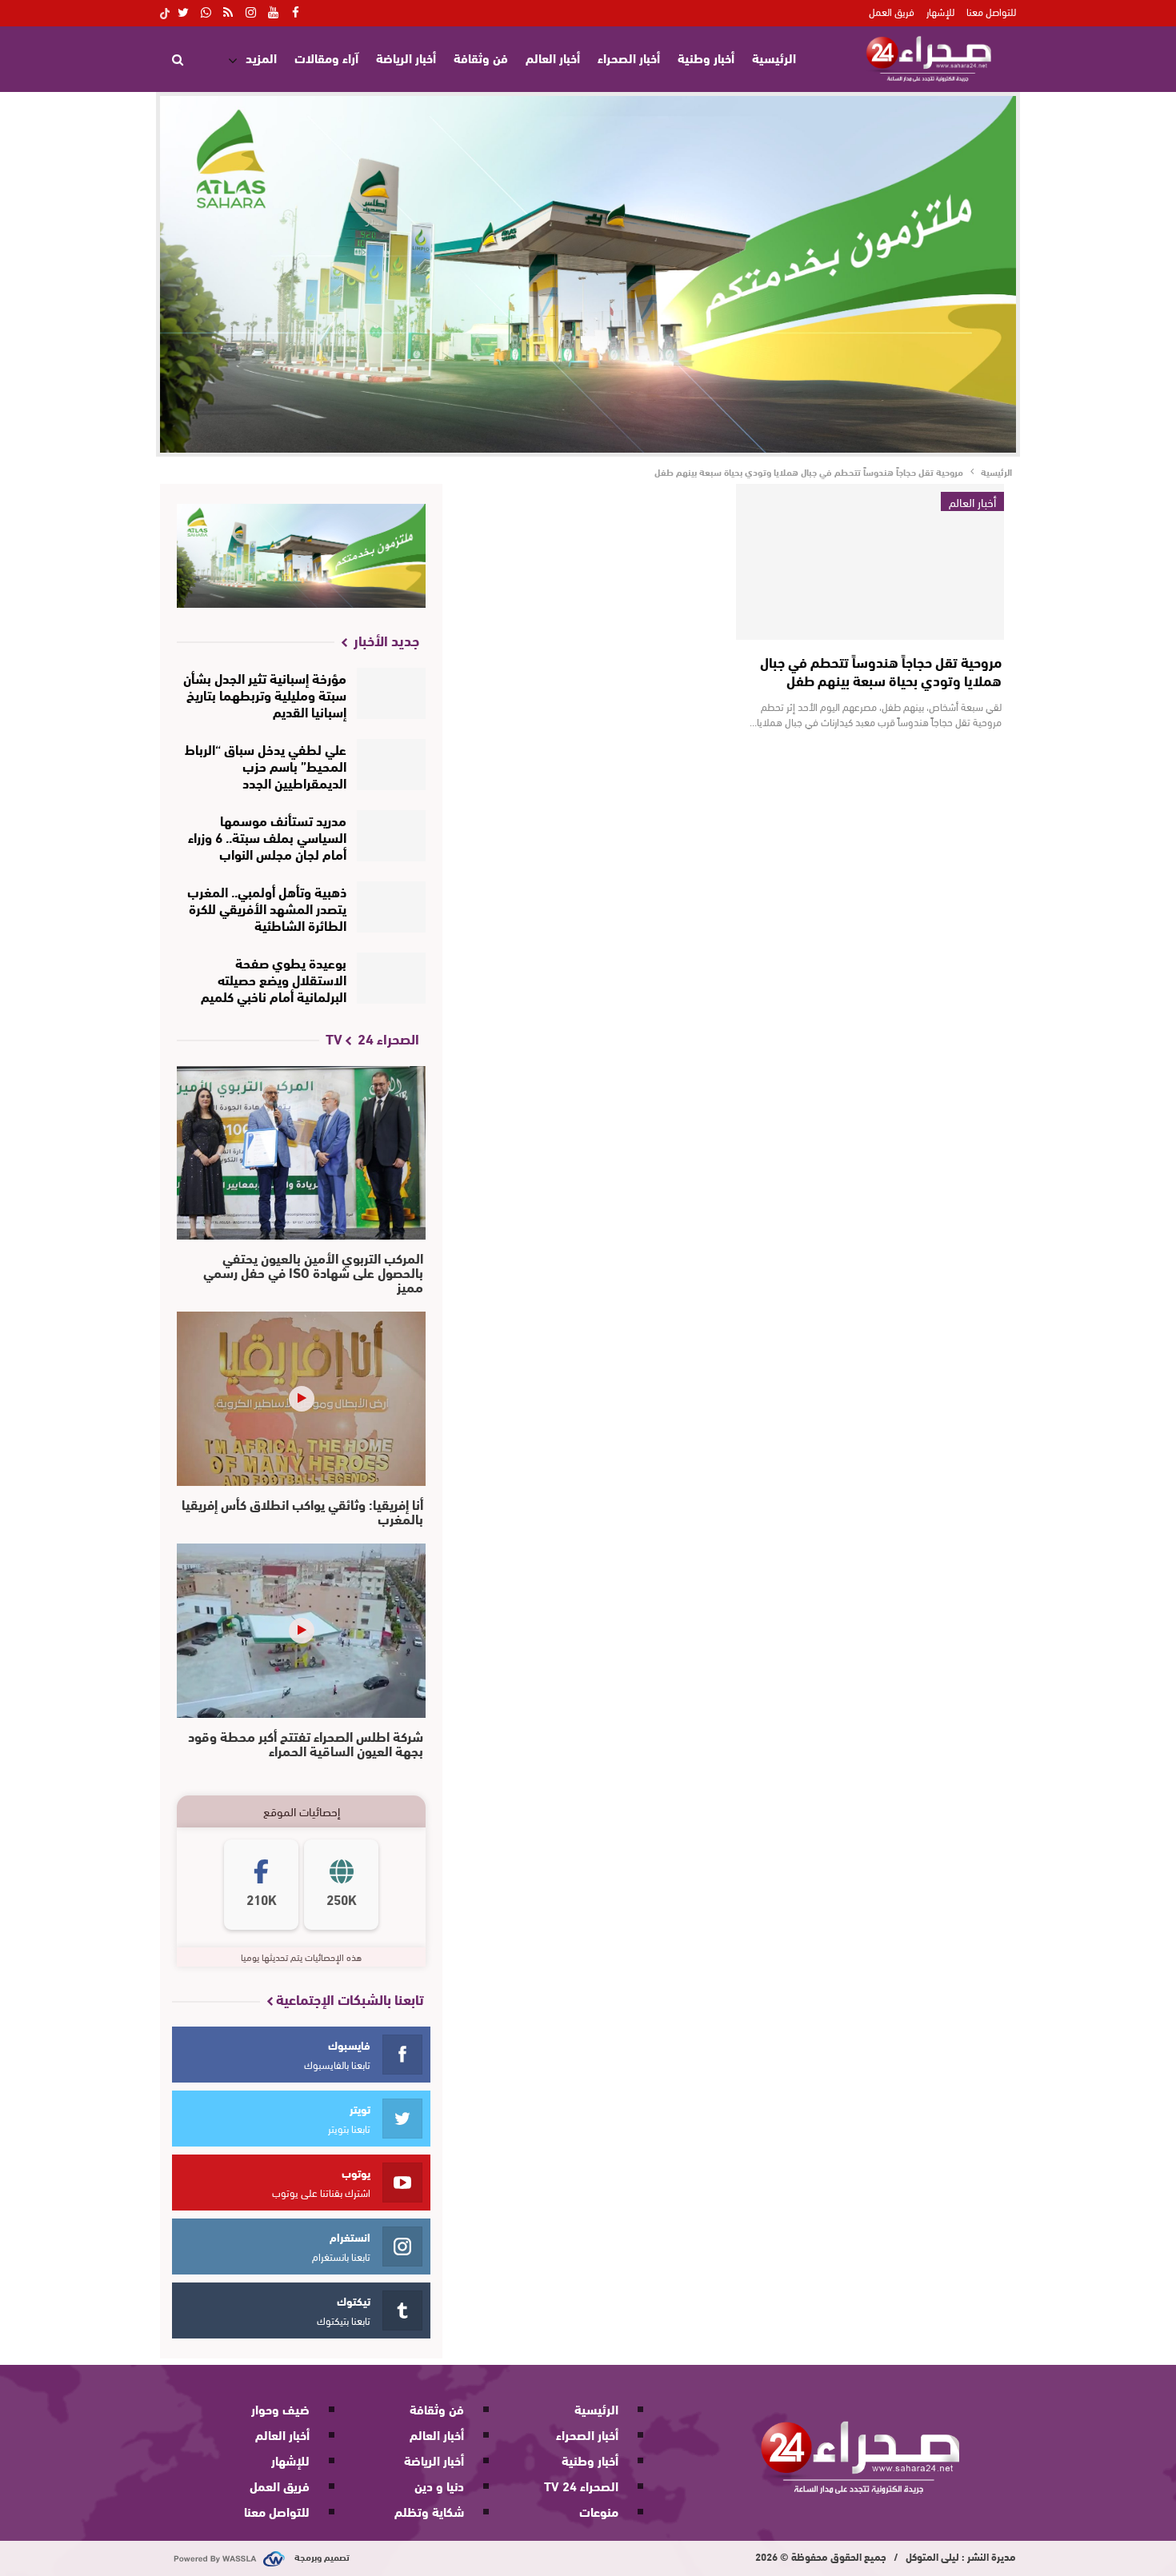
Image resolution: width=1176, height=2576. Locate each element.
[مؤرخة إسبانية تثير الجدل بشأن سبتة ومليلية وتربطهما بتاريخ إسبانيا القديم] (392, 693)
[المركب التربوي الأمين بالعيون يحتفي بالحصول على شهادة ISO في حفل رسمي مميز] (301, 1153)
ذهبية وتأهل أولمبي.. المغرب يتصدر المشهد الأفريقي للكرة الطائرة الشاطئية (267, 907)
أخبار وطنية (706, 57)
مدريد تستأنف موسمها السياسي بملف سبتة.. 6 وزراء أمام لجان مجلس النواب (267, 836)
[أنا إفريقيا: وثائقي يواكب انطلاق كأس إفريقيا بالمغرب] (301, 1399)
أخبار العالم (553, 57)
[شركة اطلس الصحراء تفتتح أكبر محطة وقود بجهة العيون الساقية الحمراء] (301, 1631)
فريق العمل (892, 11)
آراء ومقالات (326, 57)
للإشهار (940, 11)
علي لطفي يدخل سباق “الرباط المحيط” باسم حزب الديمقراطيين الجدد (266, 765)
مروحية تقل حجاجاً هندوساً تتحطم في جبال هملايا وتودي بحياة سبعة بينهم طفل (881, 671)
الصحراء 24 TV (581, 2485)
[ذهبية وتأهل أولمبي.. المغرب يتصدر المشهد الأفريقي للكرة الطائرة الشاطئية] (392, 907)
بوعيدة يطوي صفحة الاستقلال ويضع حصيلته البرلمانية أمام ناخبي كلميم (274, 978)
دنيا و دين (439, 2485)
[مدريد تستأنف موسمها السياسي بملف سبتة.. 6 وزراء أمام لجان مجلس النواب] (392, 836)
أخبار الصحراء (629, 57)
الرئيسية (774, 57)
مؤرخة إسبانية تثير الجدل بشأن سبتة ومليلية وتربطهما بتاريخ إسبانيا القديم (265, 694)
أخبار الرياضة (406, 57)
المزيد (261, 57)
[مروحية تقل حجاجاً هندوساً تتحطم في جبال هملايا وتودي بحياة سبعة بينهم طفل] (870, 562)
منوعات (599, 2511)
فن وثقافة (481, 57)
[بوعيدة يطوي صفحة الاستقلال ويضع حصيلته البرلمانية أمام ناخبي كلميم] (392, 978)
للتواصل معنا (991, 11)
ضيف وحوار (280, 2408)
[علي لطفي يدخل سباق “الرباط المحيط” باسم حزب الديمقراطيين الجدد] (392, 765)
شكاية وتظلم (429, 2511)
